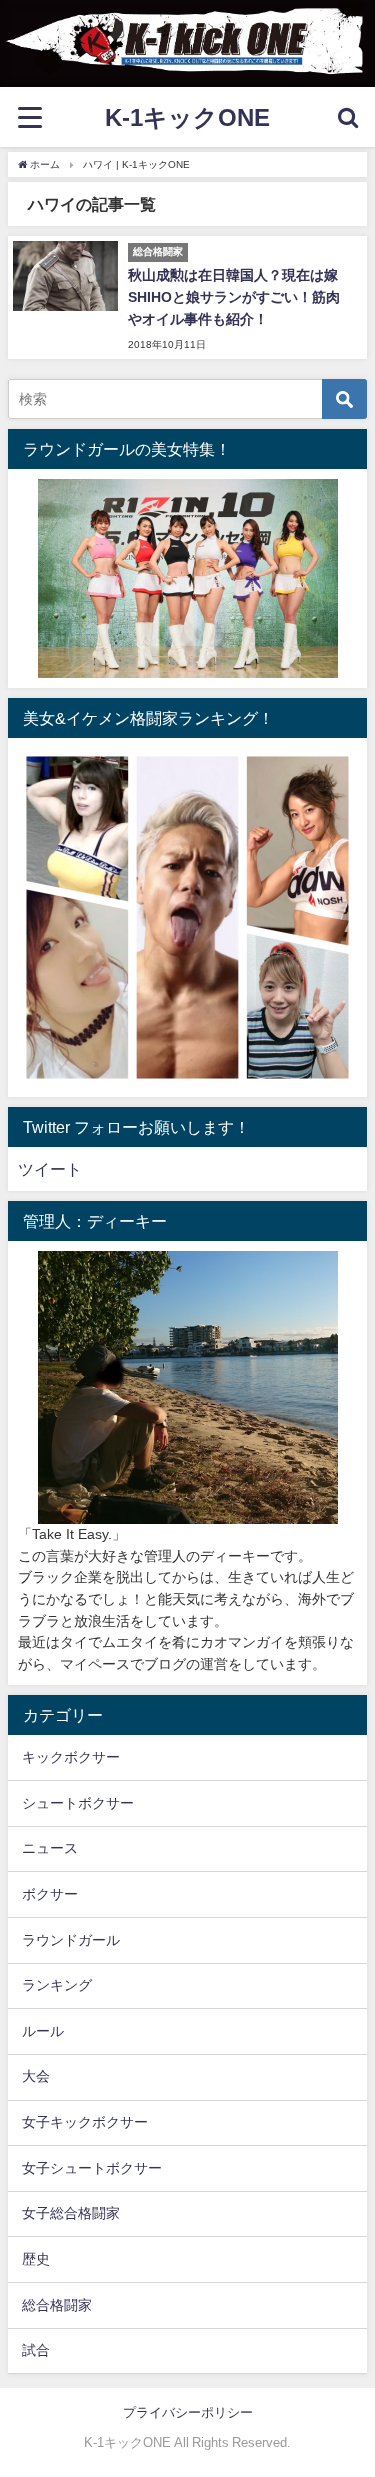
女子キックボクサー (85, 2122)
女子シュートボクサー (92, 2168)
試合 (36, 2350)
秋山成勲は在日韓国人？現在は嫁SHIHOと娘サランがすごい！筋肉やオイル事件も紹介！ (234, 296)
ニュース (50, 1848)
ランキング (57, 1985)
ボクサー (50, 1894)
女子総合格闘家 (71, 2213)
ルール (43, 2031)
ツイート (50, 1169)
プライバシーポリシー (188, 2412)
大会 (36, 2076)
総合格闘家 (57, 2305)
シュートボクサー (78, 1803)
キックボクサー (71, 1757)
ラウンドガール (71, 1940)
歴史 (36, 2259)
